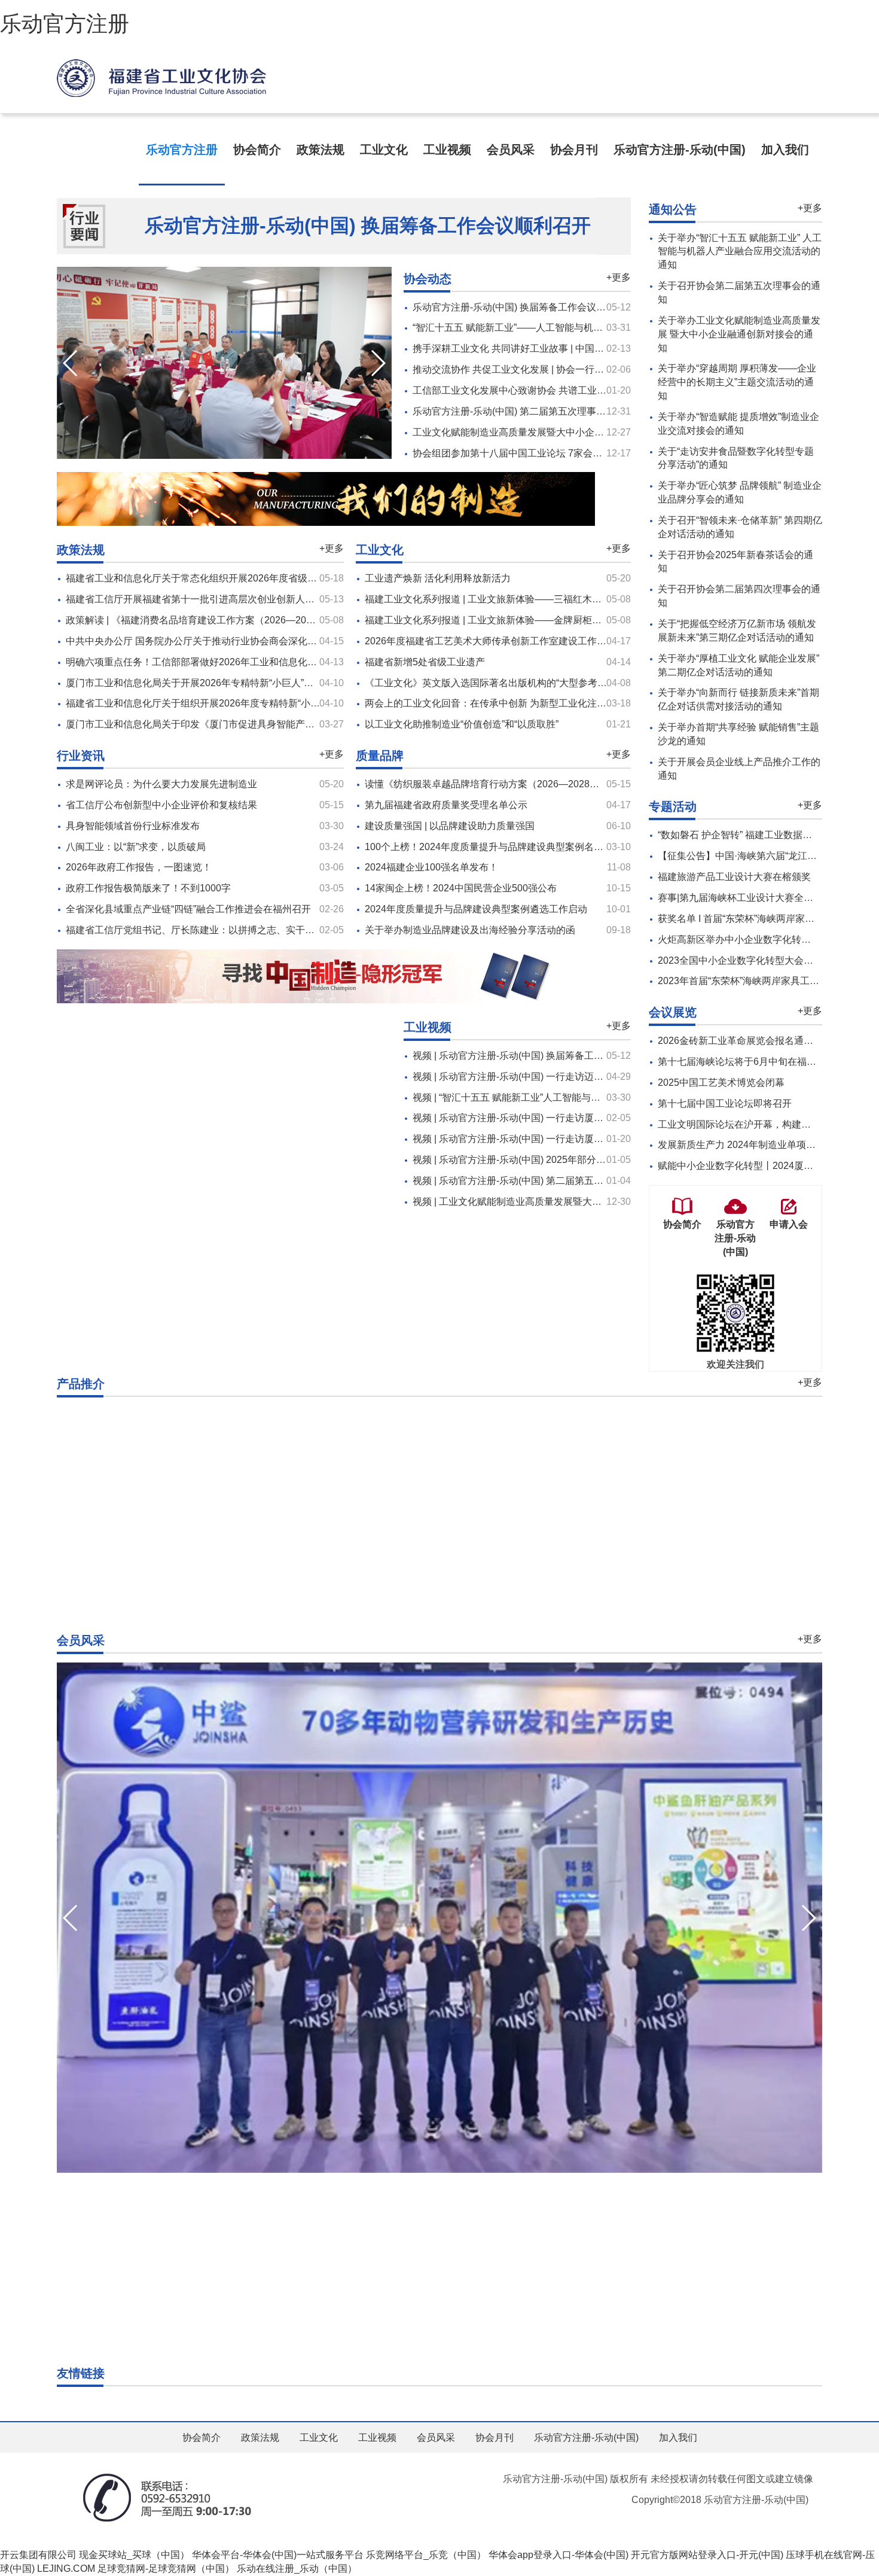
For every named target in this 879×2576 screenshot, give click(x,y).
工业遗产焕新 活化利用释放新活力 (438, 578)
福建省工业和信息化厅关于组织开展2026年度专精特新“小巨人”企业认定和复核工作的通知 (257, 703)
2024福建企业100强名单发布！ (431, 867)
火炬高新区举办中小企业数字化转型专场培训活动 (763, 940)
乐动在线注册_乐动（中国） (297, 2569)
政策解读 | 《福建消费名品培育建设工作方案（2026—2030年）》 (206, 620)
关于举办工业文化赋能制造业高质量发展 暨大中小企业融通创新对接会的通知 (739, 334)
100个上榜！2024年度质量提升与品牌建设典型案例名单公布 (494, 847)
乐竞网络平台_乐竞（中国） (426, 2555)
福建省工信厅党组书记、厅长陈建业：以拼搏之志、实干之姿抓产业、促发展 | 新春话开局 (256, 930)
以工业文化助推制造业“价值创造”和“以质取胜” (462, 724)
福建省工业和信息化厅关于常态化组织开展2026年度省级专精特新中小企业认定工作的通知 (258, 578)
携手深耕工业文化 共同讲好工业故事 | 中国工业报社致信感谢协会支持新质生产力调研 (594, 348)
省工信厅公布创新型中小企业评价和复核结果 (161, 805)
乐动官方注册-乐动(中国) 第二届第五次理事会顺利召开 (528, 411)
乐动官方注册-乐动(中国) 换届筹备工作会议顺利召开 (368, 226)
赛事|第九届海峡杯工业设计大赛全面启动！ (750, 898)
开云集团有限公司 (38, 2555)
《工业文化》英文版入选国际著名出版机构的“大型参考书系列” (497, 683)
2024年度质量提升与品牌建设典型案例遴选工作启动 (476, 909)
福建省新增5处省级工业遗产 (425, 662)
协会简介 (257, 150)
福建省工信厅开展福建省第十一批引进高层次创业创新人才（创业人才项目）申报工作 (248, 599)
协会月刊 (574, 150)
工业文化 (384, 150)
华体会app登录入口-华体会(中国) (558, 2555)
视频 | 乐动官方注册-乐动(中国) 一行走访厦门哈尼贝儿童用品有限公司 (561, 1118)
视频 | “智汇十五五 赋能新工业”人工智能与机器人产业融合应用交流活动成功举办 (583, 1097)
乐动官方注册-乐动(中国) (680, 150)
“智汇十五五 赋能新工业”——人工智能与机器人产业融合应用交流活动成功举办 (579, 328)
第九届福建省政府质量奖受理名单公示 (446, 805)
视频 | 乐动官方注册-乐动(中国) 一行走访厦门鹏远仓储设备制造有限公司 (565, 1139)
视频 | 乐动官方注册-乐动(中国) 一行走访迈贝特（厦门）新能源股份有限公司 (575, 1077)
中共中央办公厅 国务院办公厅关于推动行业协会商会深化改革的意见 (210, 641)
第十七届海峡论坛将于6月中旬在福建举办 (747, 1062)
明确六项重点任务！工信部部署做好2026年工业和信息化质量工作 (206, 662)
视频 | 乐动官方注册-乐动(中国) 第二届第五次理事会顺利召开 (541, 1181)
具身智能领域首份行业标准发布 (133, 826)
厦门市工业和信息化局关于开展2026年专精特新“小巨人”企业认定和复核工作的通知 (242, 683)
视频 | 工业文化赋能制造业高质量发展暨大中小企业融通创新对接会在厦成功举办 (584, 1202)
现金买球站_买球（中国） (134, 2555)
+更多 (619, 277)
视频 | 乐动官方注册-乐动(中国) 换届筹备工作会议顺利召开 (537, 1056)
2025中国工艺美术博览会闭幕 (721, 1083)
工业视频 (447, 150)
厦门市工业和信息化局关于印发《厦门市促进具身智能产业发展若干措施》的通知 (238, 724)
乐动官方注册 (65, 24)
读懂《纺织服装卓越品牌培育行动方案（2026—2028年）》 (492, 784)
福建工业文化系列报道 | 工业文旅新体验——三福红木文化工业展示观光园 (521, 599)
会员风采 (511, 150)
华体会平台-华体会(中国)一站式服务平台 (278, 2555)
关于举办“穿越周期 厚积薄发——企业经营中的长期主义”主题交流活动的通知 (737, 382)
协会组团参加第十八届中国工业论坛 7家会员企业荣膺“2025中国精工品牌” (569, 453)
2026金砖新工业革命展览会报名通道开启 (745, 1041)
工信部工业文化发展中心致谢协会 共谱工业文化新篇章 (529, 390)
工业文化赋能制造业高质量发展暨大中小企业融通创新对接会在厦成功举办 (570, 432)
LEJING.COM (66, 2569)
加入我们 (785, 150)
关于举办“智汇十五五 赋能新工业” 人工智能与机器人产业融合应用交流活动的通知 (740, 252)
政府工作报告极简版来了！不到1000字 (148, 888)
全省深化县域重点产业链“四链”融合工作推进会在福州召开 (188, 909)
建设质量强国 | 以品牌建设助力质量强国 (450, 826)
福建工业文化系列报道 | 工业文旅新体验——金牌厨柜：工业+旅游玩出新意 (524, 620)
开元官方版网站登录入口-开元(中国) (707, 2555)
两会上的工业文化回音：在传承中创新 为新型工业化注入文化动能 (505, 703)
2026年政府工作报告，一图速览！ (139, 867)
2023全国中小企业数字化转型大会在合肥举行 (755, 960)
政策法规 (321, 150)
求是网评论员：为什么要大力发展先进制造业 (161, 784)
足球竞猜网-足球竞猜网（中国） (166, 2569)
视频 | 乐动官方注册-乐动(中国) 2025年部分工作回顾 (524, 1160)
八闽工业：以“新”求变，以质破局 (136, 847)
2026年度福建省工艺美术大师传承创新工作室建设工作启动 (490, 641)
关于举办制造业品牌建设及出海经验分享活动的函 (470, 930)
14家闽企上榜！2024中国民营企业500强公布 (461, 888)
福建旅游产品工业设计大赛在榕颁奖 (734, 877)
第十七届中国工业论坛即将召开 (725, 1103)
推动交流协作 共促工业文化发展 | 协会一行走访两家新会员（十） (551, 369)
